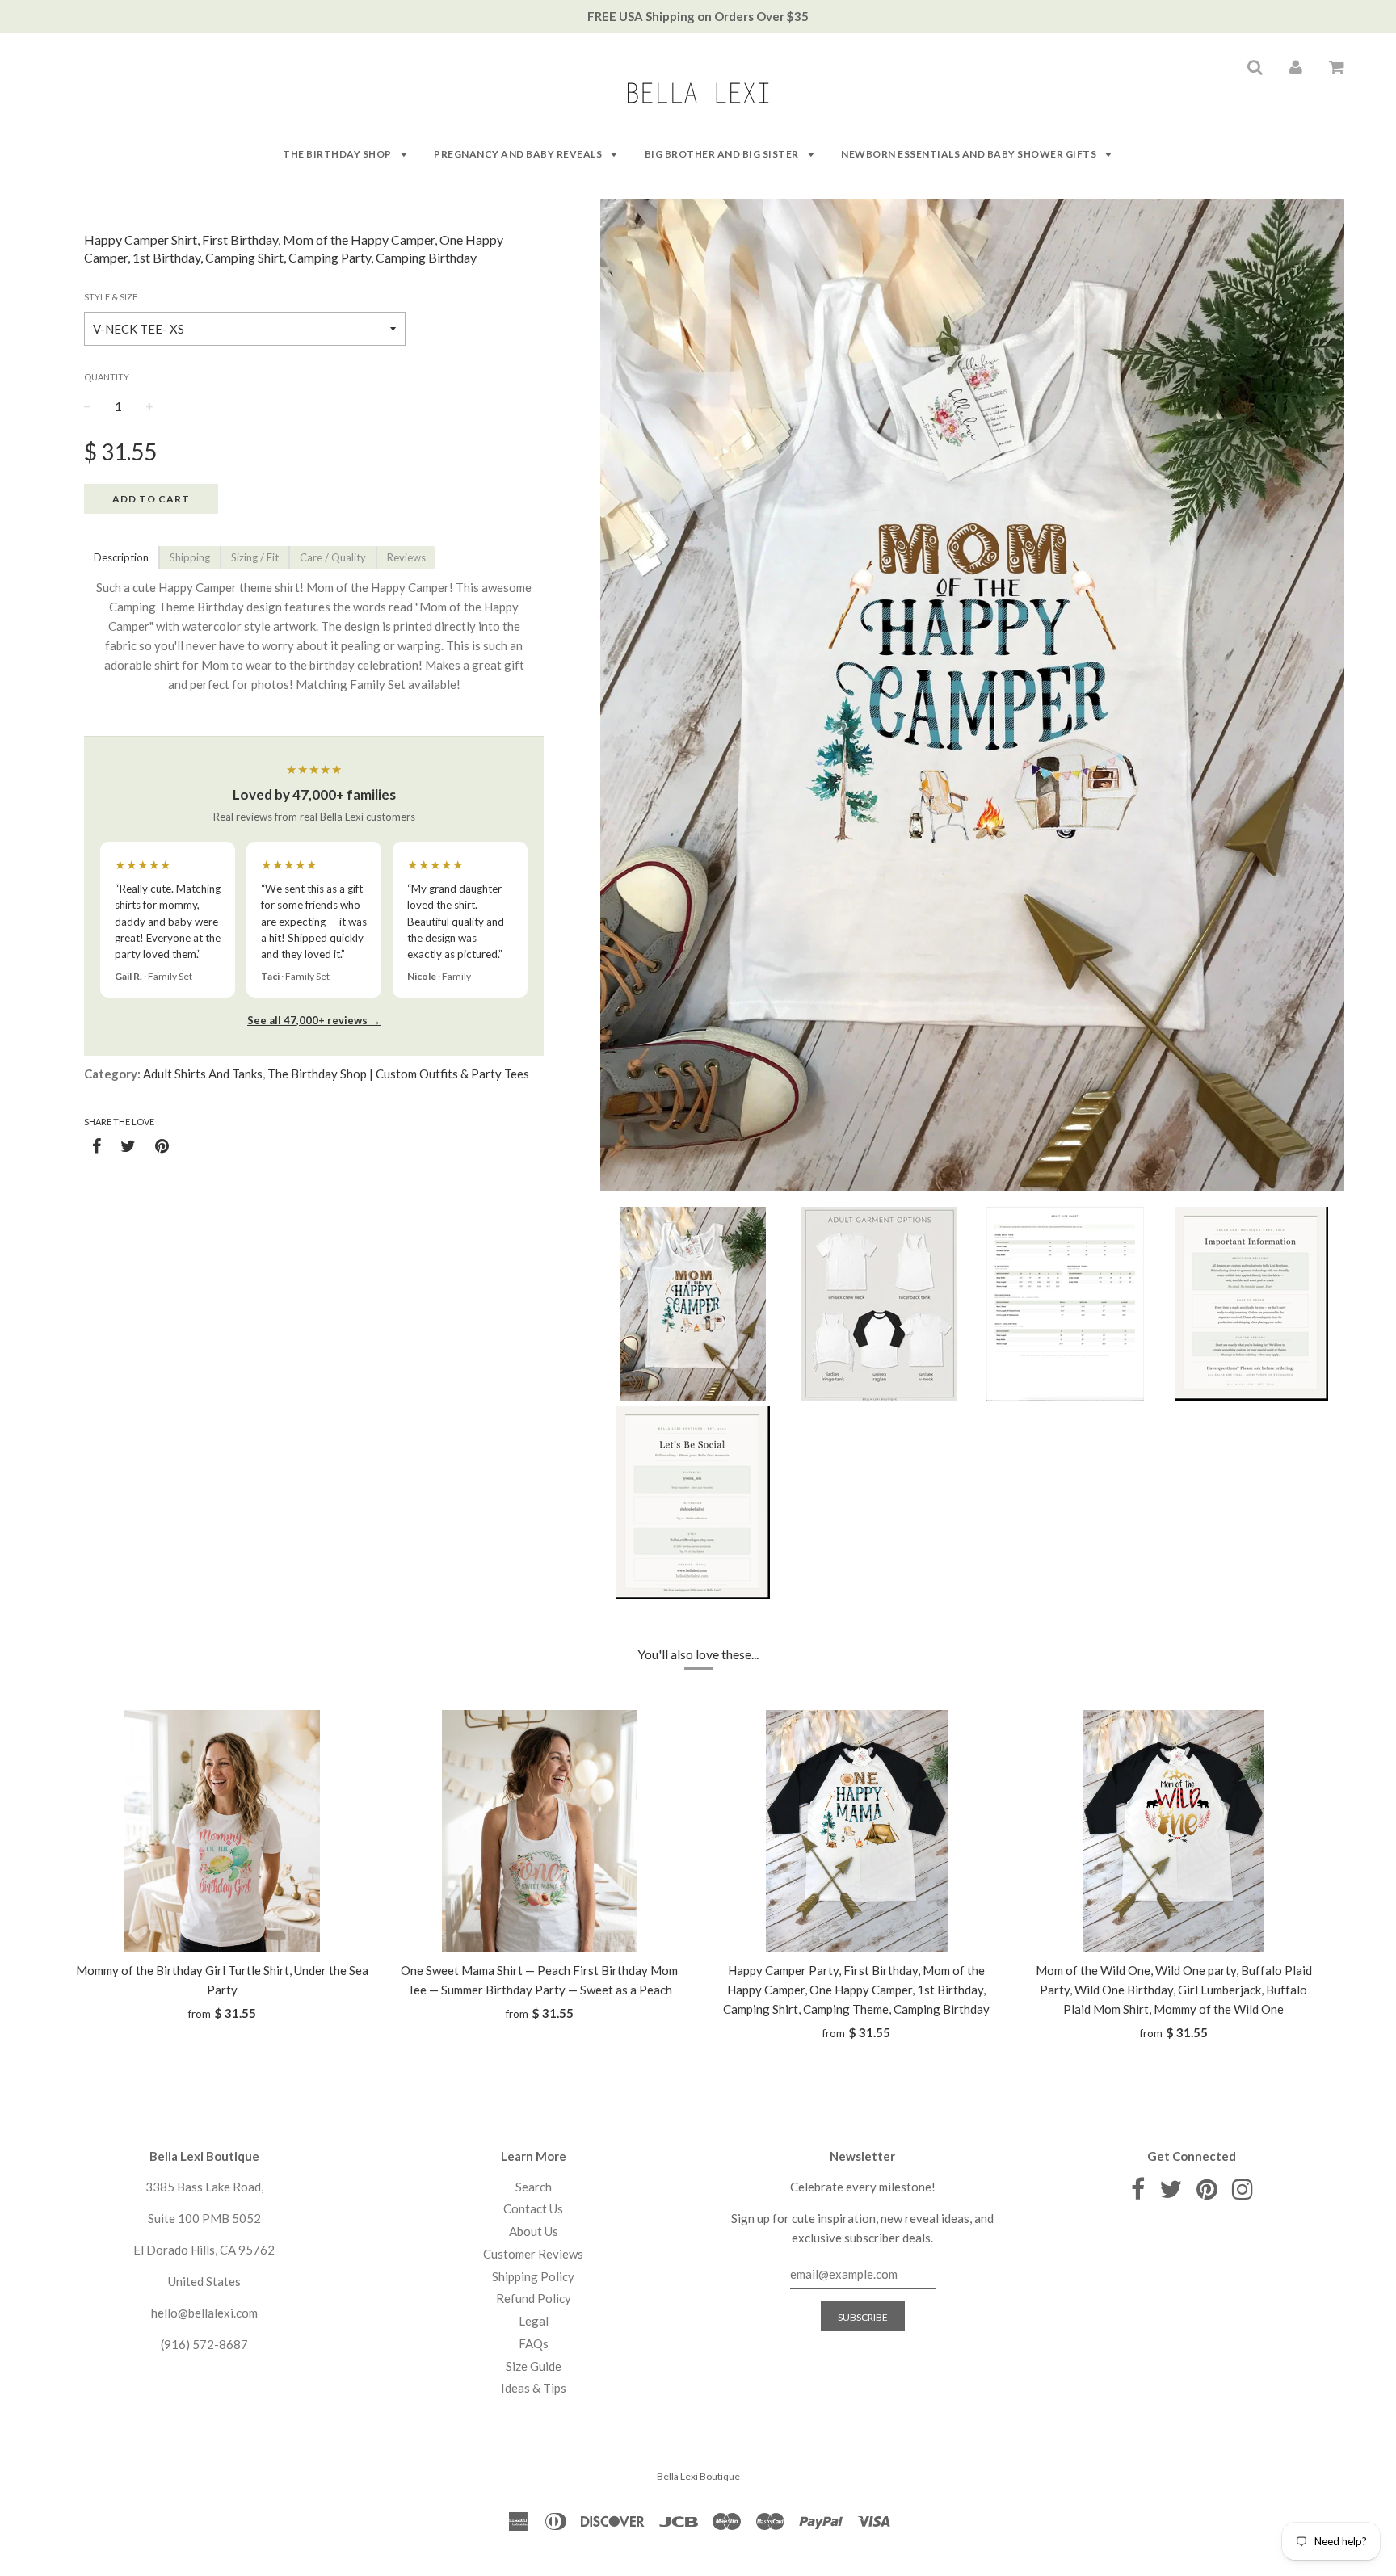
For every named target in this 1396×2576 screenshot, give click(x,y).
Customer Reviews (533, 2254)
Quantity (107, 377)
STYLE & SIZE (111, 297)
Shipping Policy (533, 2276)
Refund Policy (534, 2298)
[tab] (121, 558)
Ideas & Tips (534, 2388)
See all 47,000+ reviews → (314, 1020)
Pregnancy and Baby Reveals (519, 154)
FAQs (534, 2343)
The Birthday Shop (338, 154)
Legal (534, 2321)
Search (534, 2187)
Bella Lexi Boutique (698, 2476)
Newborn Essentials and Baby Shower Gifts (970, 154)
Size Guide (534, 2366)
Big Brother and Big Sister (723, 154)
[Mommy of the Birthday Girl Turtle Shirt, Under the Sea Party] (223, 1831)
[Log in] (1296, 66)
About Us (534, 2231)
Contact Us (533, 2208)
